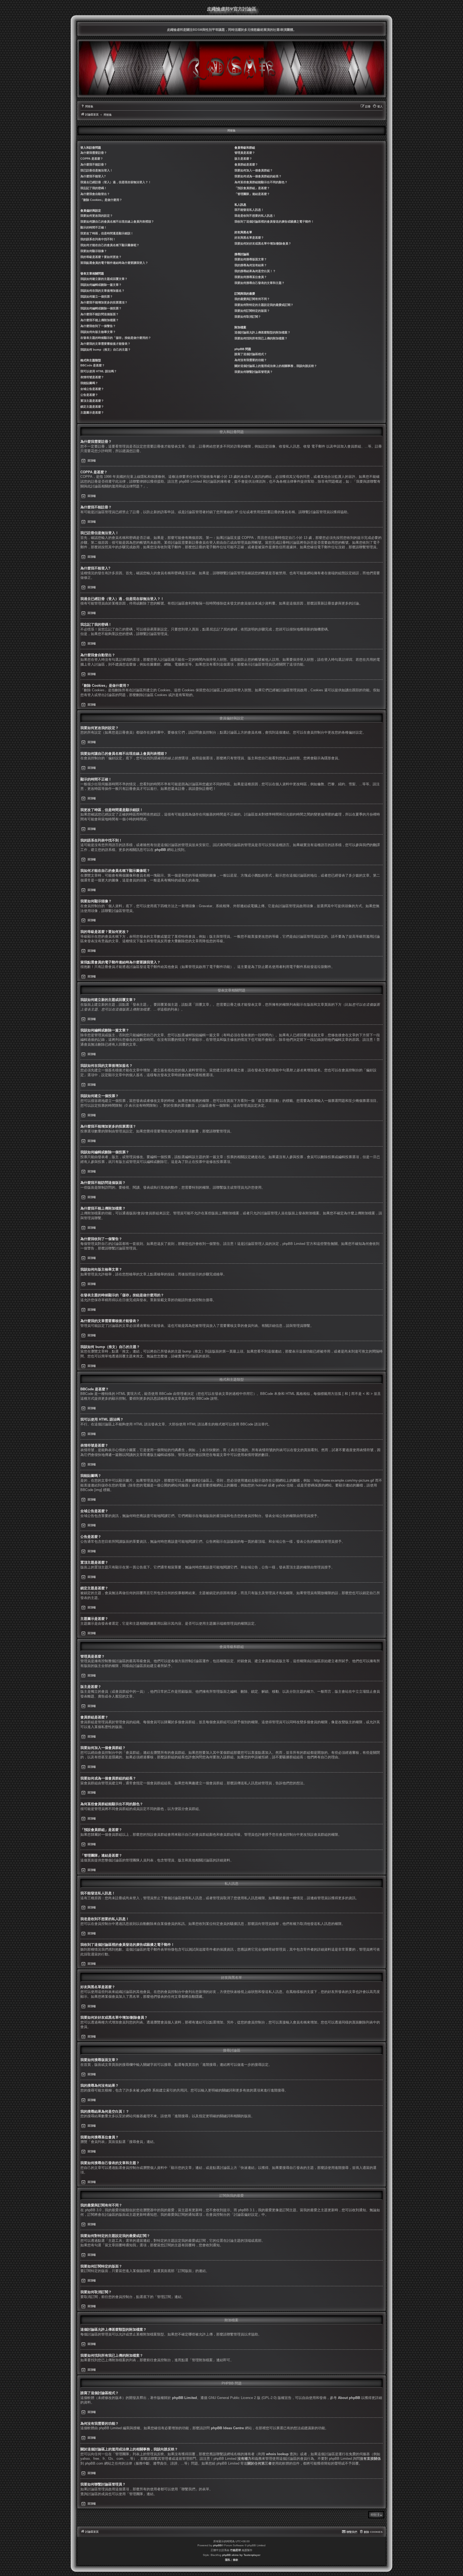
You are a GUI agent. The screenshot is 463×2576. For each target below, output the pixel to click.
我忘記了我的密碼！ (94, 188)
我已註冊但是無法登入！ (97, 170)
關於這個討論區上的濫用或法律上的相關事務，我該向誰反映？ (276, 366)
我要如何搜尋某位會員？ (251, 277)
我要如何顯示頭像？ (94, 251)
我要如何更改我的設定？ (97, 216)
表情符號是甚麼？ (92, 377)
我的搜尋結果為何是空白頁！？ (255, 271)
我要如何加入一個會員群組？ (254, 170)
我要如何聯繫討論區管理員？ (254, 372)
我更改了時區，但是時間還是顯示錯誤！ (107, 233)
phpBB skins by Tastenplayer (241, 2555)
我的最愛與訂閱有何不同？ (252, 299)
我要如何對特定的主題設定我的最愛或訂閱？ (264, 305)
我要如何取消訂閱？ (248, 317)
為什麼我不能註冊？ (94, 164)
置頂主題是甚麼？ (92, 401)
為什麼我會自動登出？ (95, 194)
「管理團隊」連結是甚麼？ (252, 194)
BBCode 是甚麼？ (93, 365)
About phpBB (349, 2398)
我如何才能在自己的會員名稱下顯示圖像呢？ (110, 245)
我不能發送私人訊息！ (249, 210)
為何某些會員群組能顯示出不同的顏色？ (261, 182)
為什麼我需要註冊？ (94, 153)
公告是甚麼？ (89, 395)
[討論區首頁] (231, 68)
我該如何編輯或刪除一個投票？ (101, 308)
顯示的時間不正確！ (94, 227)
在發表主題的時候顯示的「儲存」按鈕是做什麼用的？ (116, 338)
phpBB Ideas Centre (227, 2428)
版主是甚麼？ (243, 159)
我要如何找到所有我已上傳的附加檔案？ (261, 338)
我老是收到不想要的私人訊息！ (255, 216)
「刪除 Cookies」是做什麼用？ (101, 200)
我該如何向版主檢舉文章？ (98, 332)
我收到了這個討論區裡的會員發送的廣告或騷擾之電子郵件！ (274, 221)
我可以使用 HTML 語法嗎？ (99, 371)
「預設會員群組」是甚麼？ (252, 188)
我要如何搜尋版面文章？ (251, 259)
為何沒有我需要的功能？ (251, 360)
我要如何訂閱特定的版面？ (252, 311)
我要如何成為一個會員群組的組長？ (258, 176)
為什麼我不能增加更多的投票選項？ (104, 302)
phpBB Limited (184, 2398)
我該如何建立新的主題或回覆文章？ (104, 279)
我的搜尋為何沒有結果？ (251, 265)
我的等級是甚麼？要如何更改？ (101, 257)
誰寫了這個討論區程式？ (251, 354)
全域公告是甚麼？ (92, 389)
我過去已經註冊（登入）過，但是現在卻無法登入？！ (116, 182)
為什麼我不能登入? (93, 176)
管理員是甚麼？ (245, 153)
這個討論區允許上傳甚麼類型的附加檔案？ (262, 332)
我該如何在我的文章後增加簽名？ (102, 291)
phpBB (160, 850)
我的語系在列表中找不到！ (98, 239)
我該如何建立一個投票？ (97, 296)
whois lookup (277, 2454)
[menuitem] (87, 107)
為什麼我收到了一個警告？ (98, 326)
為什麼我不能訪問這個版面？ (100, 314)
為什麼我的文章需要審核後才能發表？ (105, 344)
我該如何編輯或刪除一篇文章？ (101, 285)
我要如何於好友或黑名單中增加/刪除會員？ (263, 243)
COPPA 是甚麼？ (92, 159)
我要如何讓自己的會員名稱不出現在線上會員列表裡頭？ (117, 221)
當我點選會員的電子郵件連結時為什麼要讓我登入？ (114, 263)
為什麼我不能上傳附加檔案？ (100, 320)
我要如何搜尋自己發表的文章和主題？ (259, 283)
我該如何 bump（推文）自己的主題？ (106, 350)
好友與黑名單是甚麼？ (249, 238)
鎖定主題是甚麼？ (92, 407)
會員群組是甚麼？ (246, 164)
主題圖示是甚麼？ (92, 412)
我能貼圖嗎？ (89, 383)
